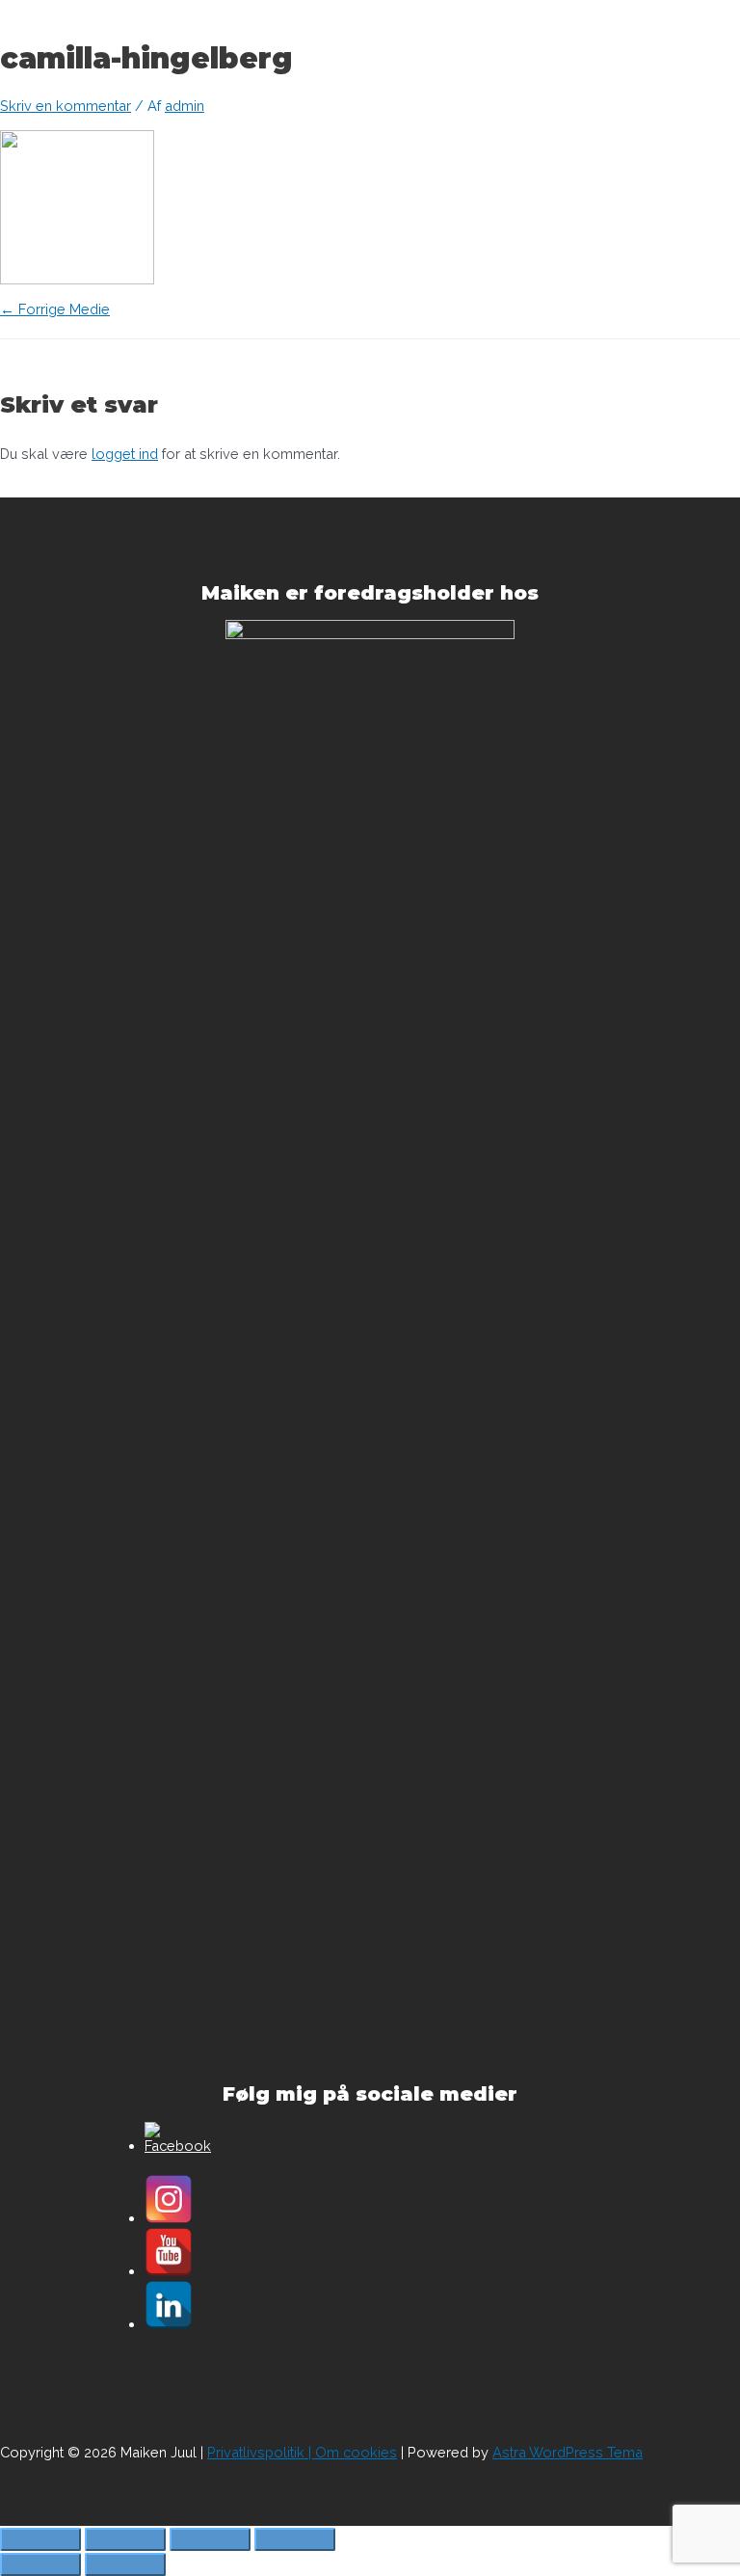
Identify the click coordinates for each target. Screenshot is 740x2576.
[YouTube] (169, 2271)
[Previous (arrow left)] (40, 2564)
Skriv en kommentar (66, 106)
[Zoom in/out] (295, 2539)
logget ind (125, 454)
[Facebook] (178, 2146)
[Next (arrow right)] (125, 2564)
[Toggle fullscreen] (210, 2539)
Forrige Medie (55, 309)
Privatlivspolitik (256, 2452)
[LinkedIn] (169, 2324)
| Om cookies (351, 2452)
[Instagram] (169, 2218)
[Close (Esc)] (40, 2539)
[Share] (125, 2539)
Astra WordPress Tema (568, 2452)
